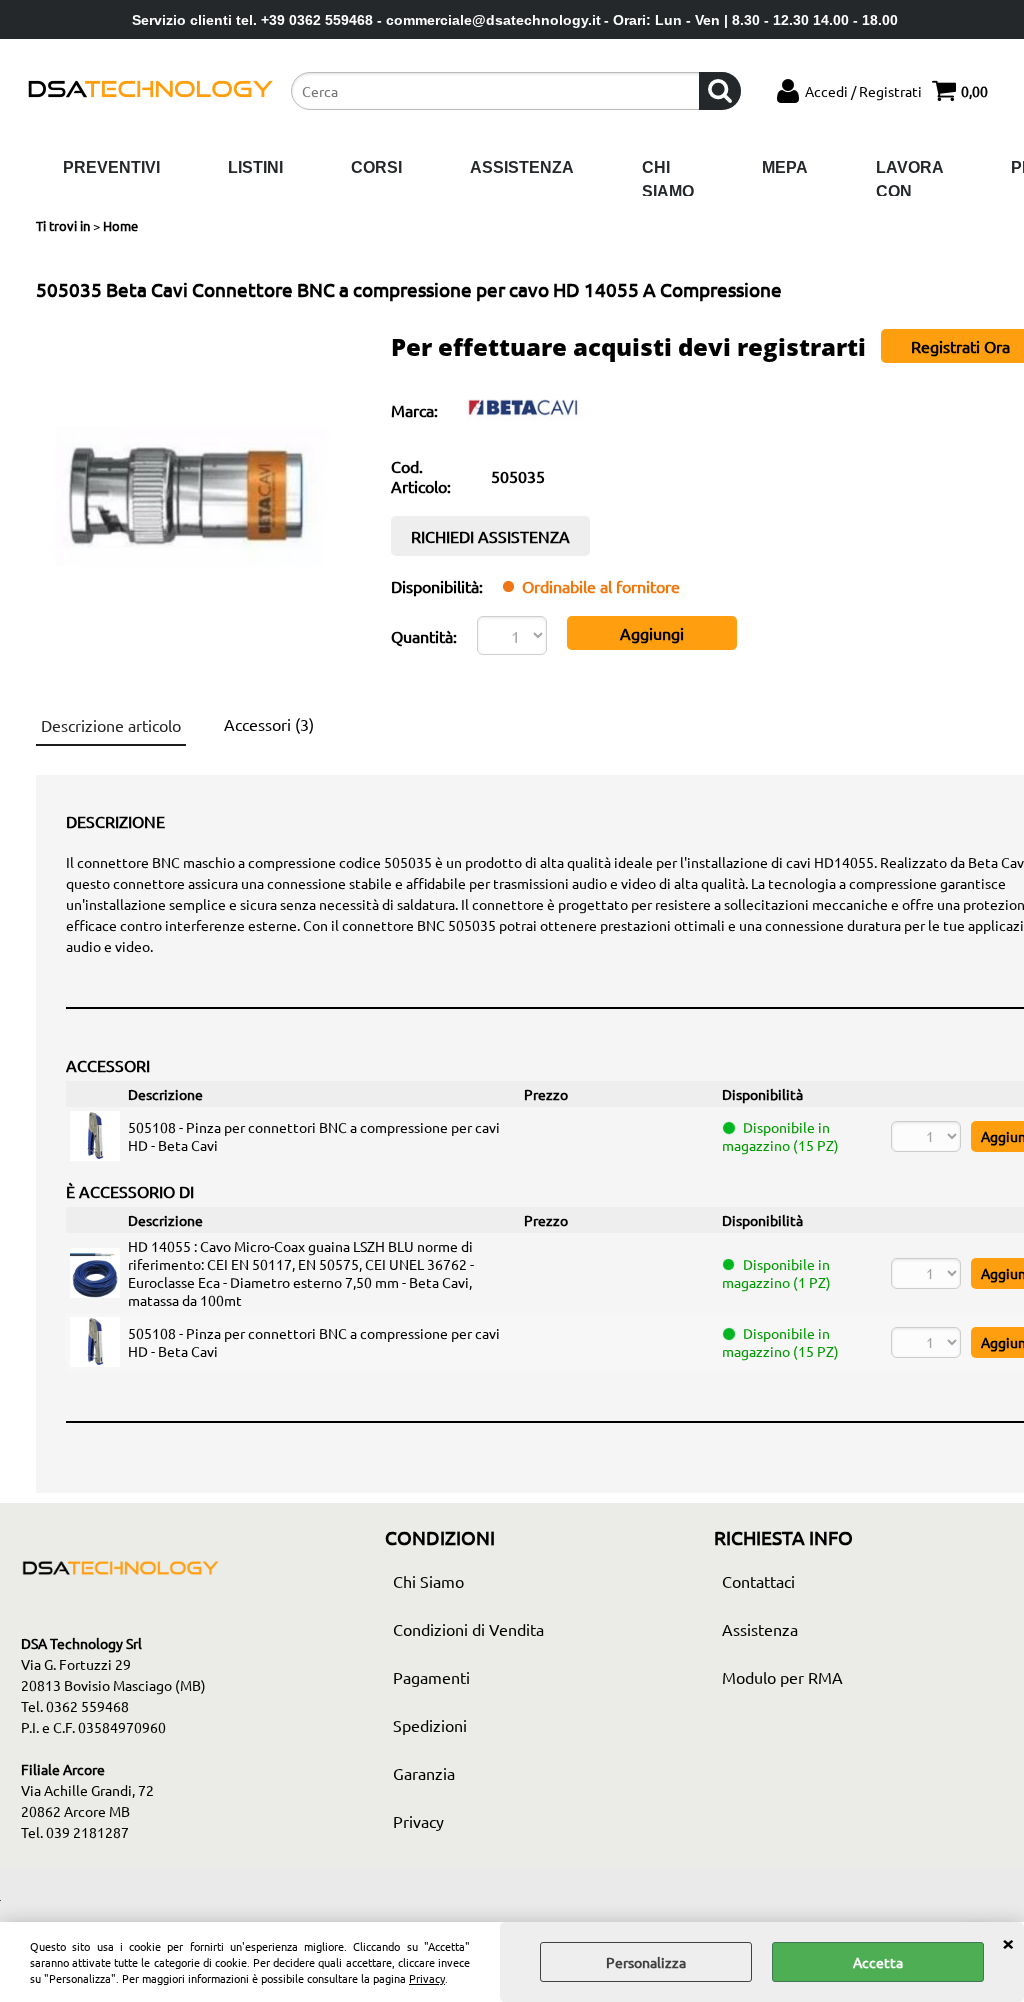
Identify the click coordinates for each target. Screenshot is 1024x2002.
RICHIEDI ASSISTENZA (490, 536)
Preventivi (111, 167)
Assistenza (522, 167)
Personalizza (646, 1962)
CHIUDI (1008, 1942)
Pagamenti (431, 1677)
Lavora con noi (909, 191)
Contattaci (758, 1581)
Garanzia (424, 1773)
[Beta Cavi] (523, 426)
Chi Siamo (668, 179)
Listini (255, 167)
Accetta (878, 1962)
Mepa (785, 167)
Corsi (376, 167)
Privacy (427, 1978)
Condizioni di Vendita (468, 1629)
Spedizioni (430, 1725)
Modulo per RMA (782, 1677)
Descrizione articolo (111, 725)
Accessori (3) (269, 724)
